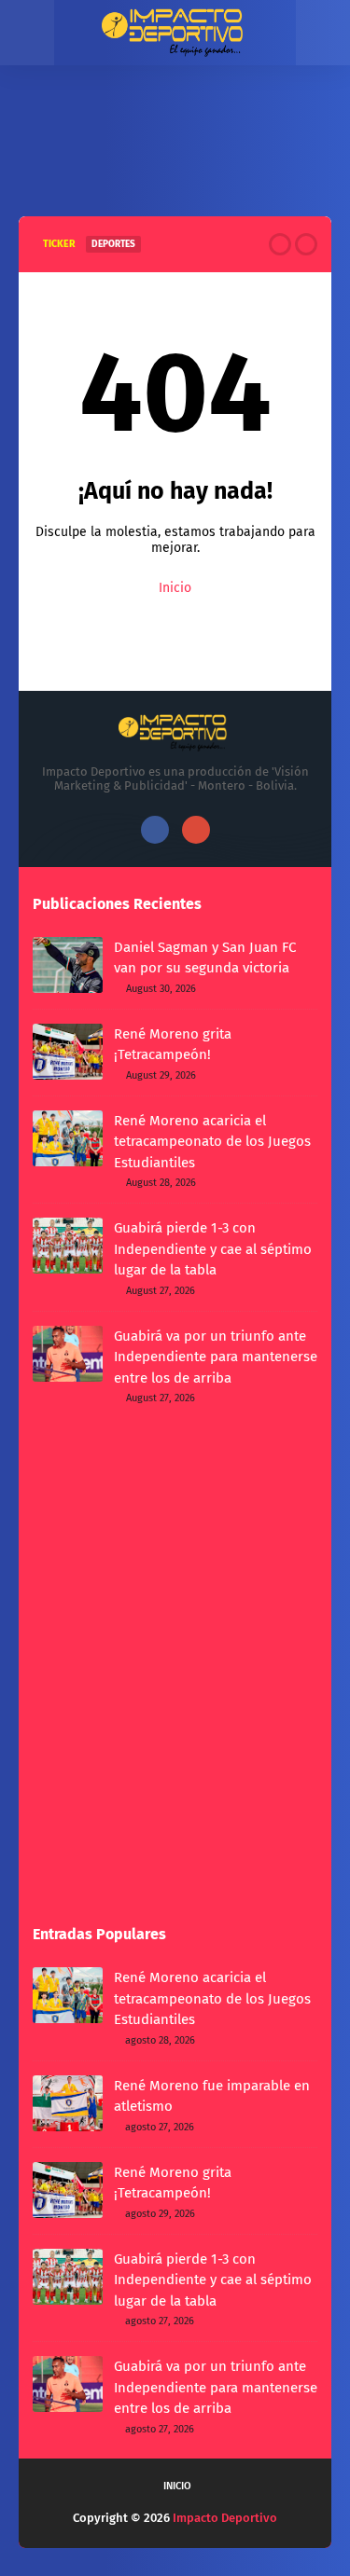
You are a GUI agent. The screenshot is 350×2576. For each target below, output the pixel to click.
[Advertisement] (175, 159)
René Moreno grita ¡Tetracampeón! (173, 1045)
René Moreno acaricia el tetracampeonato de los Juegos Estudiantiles (212, 1142)
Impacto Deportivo (225, 2518)
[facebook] (155, 830)
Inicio (175, 588)
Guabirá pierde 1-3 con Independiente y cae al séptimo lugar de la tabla (213, 1249)
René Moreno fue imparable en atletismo (212, 2096)
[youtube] (196, 830)
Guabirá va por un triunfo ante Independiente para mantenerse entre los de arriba (216, 1357)
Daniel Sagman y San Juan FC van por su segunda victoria (205, 958)
